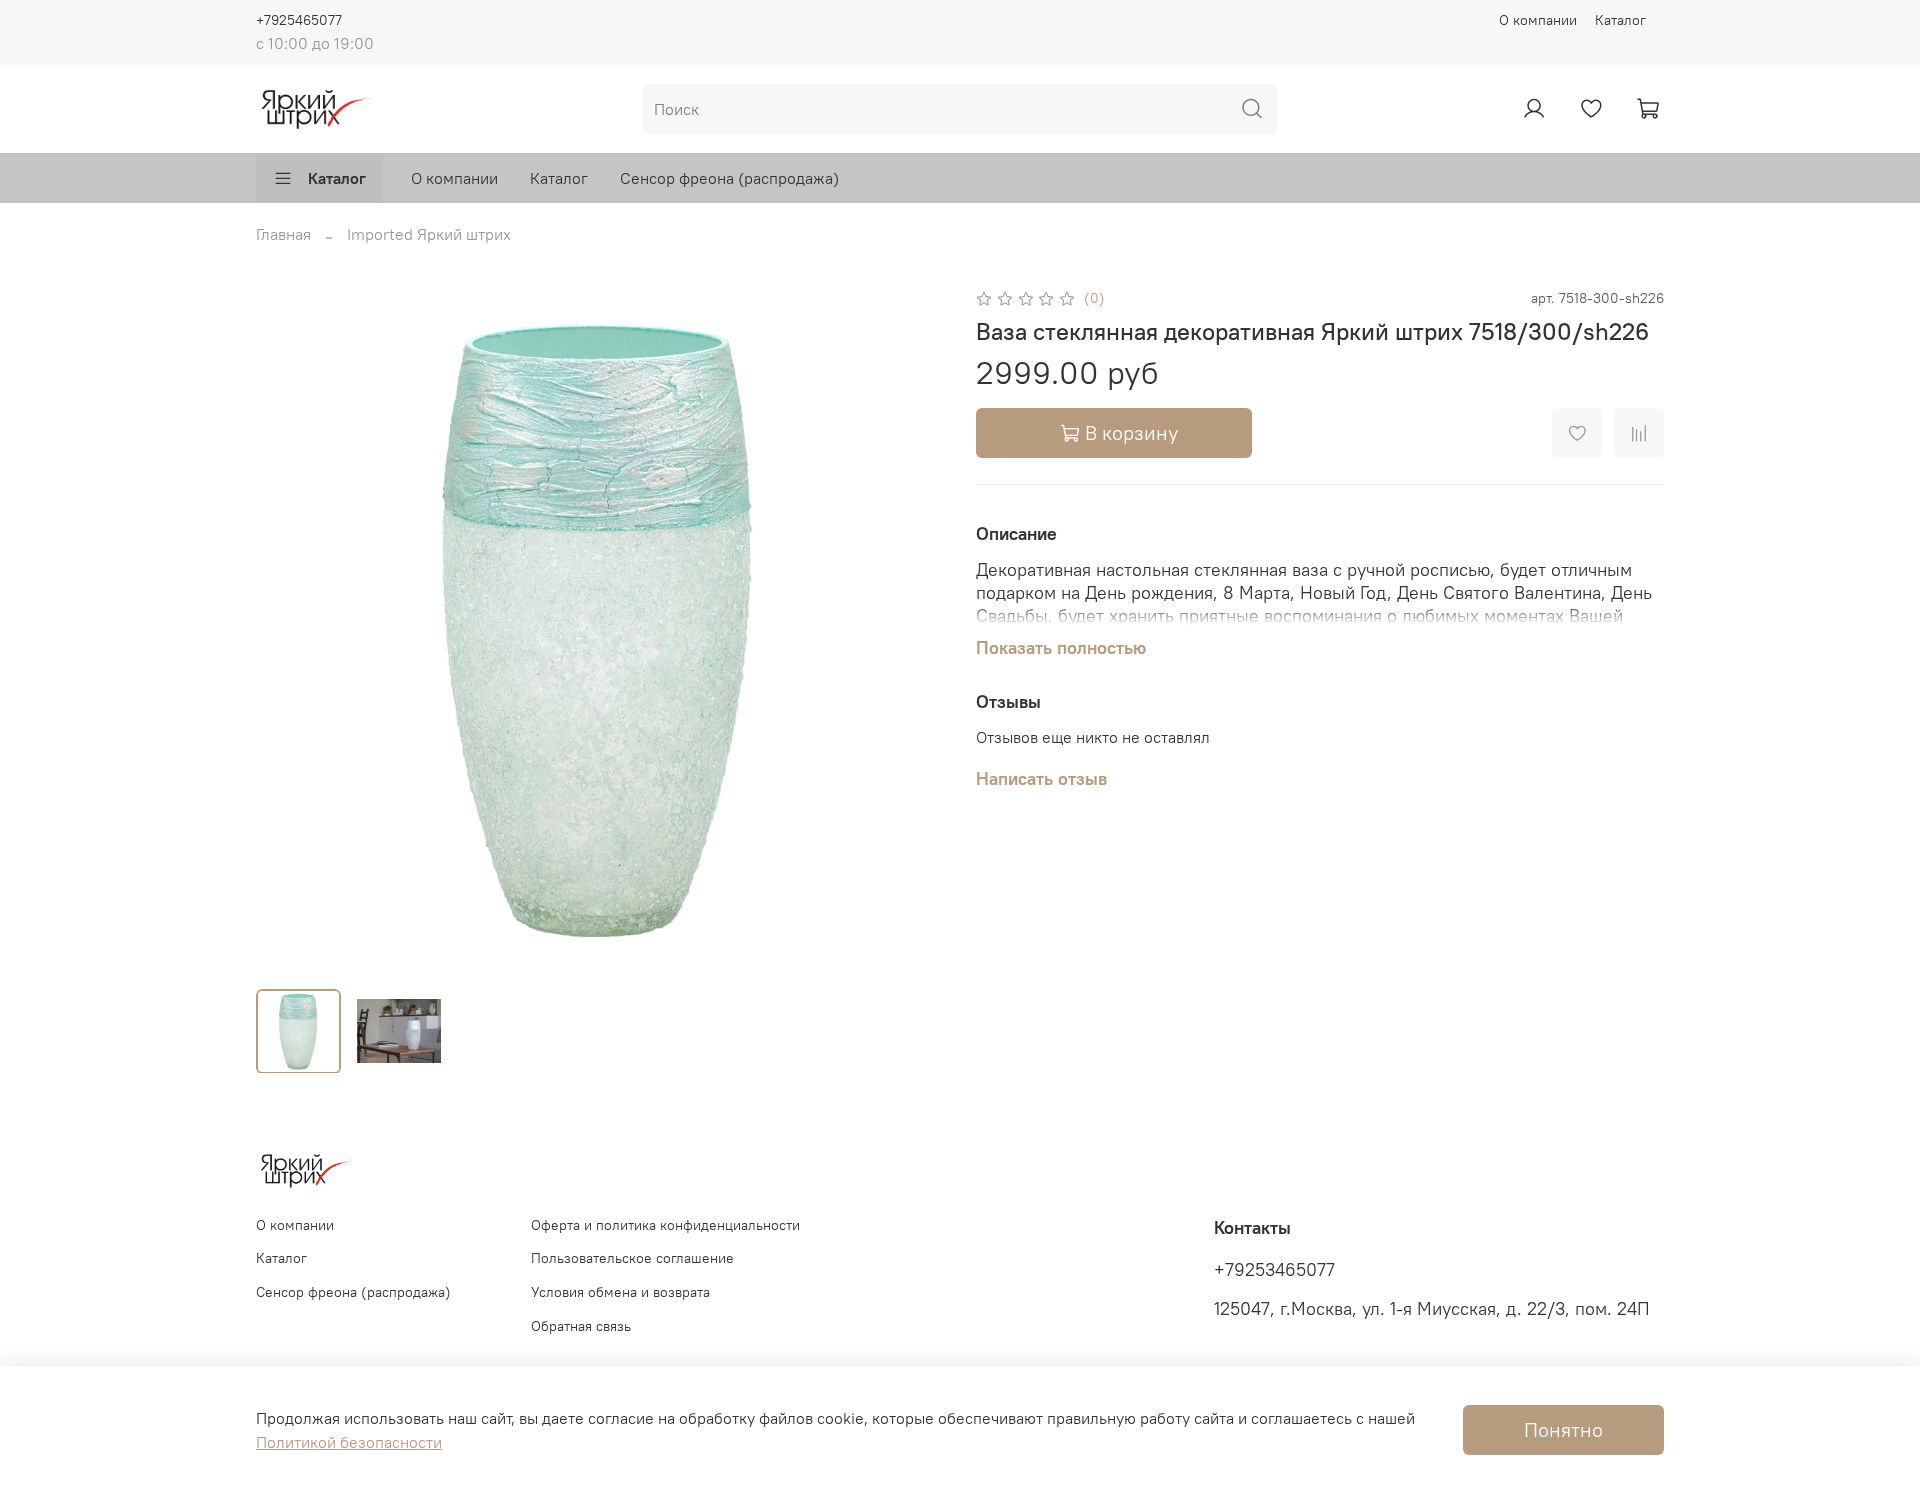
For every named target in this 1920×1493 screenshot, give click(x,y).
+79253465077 (1274, 1270)
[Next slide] (912, 629)
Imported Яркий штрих (429, 234)
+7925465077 (299, 20)
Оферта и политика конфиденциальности (665, 1225)
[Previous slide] (288, 629)
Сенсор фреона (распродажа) (729, 178)
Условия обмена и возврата (620, 1292)
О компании (1538, 20)
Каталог (1620, 20)
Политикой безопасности (349, 1442)
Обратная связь (581, 1326)
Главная (283, 234)
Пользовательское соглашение (632, 1258)
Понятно (1563, 1429)
